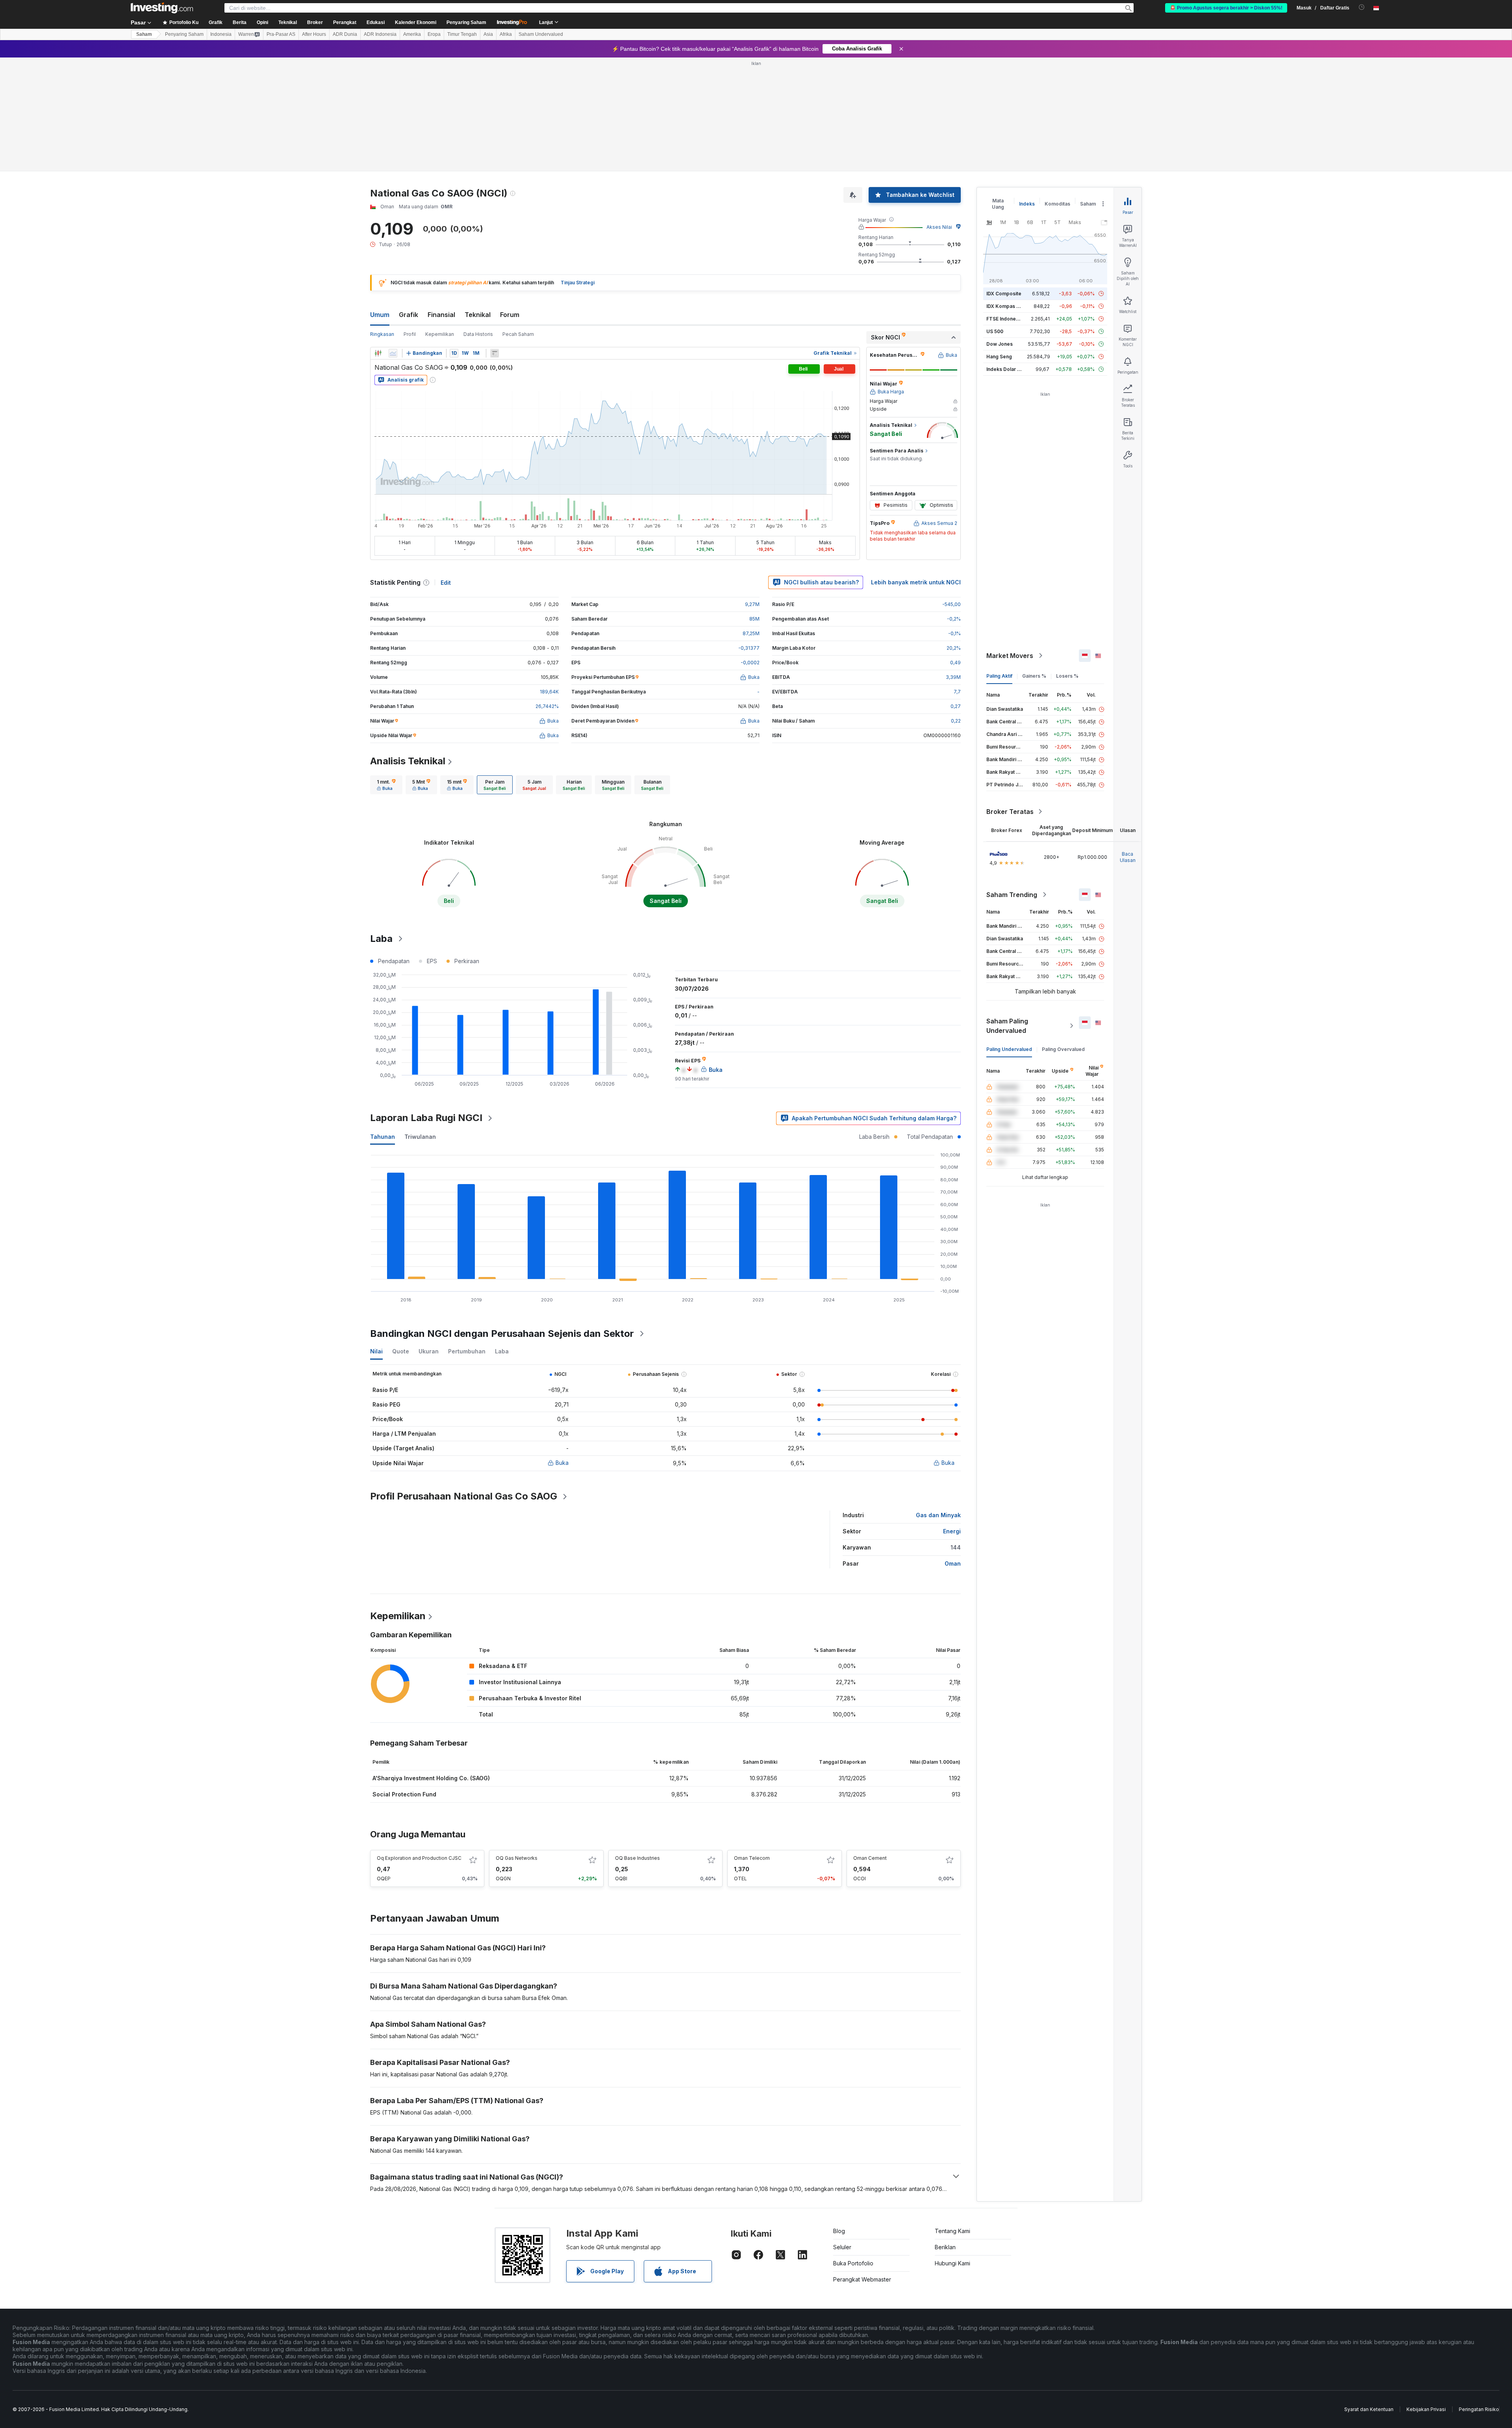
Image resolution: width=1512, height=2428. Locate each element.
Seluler (842, 2247)
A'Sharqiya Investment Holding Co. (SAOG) (431, 1778)
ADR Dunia (345, 34)
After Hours (314, 34)
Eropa (434, 34)
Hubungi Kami (952, 2263)
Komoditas (1057, 204)
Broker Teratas (1010, 812)
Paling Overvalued (1063, 1049)
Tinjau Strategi (578, 283)
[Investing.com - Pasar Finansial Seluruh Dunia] (162, 8)
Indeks (1027, 204)
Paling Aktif (999, 676)
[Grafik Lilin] (378, 353)
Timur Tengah (462, 34)
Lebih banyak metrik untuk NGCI (916, 582)
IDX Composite (1004, 294)
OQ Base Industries (637, 1858)
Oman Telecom (752, 1858)
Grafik (409, 315)
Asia (488, 34)
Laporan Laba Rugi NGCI (426, 1118)
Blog (839, 2231)
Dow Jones (1000, 344)
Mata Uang (998, 204)
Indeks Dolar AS (1005, 369)
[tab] (386, 785)
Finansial (441, 315)
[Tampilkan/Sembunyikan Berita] (495, 353)
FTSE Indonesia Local (1011, 319)
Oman (953, 1563)
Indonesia (221, 34)
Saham (144, 34)
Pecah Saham (518, 334)
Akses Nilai (939, 227)
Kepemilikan (440, 334)
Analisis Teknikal (408, 761)
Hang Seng (999, 357)
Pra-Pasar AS (281, 34)
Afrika (506, 34)
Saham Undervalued (541, 34)
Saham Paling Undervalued (1007, 1026)
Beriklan (945, 2247)
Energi (952, 1531)
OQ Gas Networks (517, 1858)
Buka (562, 1463)
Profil (410, 334)
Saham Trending (1012, 895)
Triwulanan (420, 1137)
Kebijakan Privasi (1426, 2409)
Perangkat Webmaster (862, 2279)
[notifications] (1362, 7)
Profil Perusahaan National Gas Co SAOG (464, 1496)
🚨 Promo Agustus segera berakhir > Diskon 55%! (1226, 8)
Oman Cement (870, 1858)
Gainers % (1034, 676)
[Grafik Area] (393, 353)
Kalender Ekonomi (416, 22)
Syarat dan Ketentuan (1369, 2409)
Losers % (1067, 676)
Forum (510, 315)
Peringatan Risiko (1479, 2409)
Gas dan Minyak (938, 1515)
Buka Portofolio (853, 2263)
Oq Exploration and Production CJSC (419, 1858)
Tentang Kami (952, 2231)
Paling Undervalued (1009, 1049)
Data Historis (478, 334)
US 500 (995, 331)
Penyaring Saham (466, 22)
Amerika (412, 34)
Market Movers (1010, 656)
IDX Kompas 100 (1005, 306)
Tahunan (383, 1137)
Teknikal (478, 315)
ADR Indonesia (380, 34)
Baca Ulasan (1128, 857)
